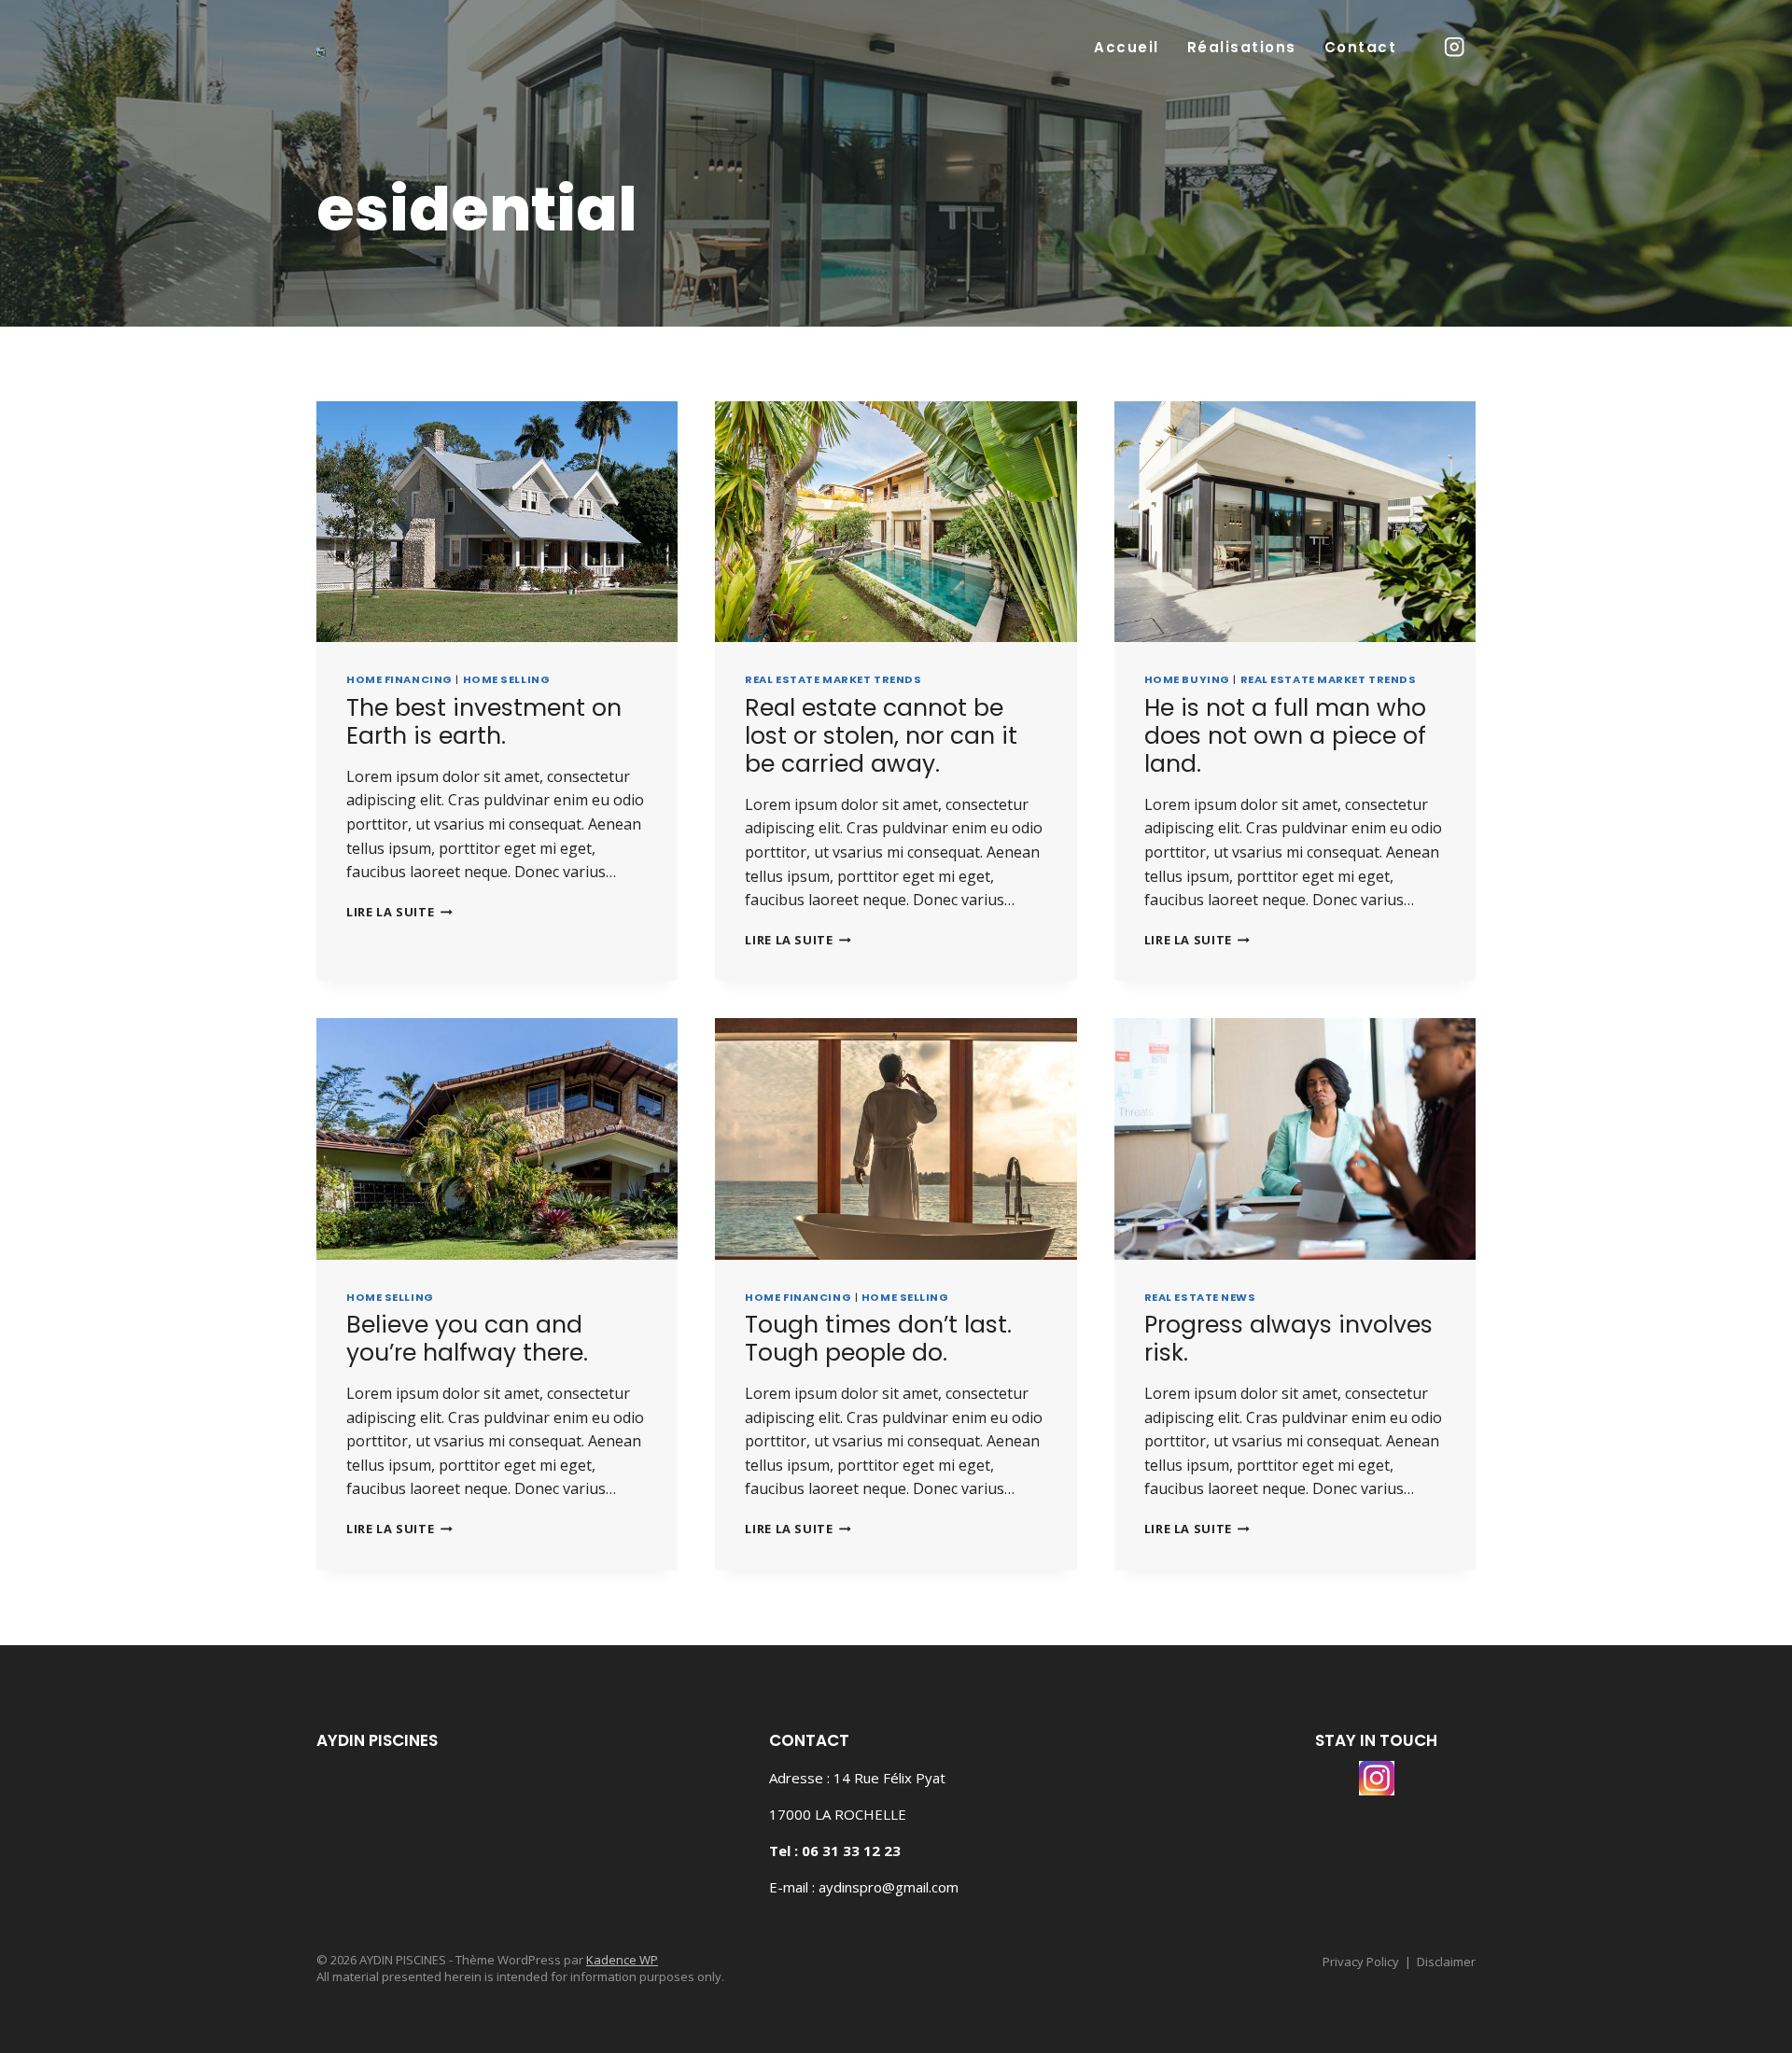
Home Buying (1187, 679)
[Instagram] (1455, 47)
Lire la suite (399, 912)
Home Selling (507, 679)
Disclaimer (1446, 1962)
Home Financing (399, 679)
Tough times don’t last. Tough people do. (878, 1339)
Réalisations (1242, 47)
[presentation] (497, 522)
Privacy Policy (1361, 1962)
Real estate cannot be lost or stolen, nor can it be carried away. (881, 736)
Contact (1361, 47)
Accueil (1127, 47)
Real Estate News (1200, 1297)
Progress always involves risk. (1288, 1339)
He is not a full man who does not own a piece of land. (1285, 736)
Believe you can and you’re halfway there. (467, 1339)
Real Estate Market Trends (833, 679)
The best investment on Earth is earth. (484, 722)
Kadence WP (622, 1960)
